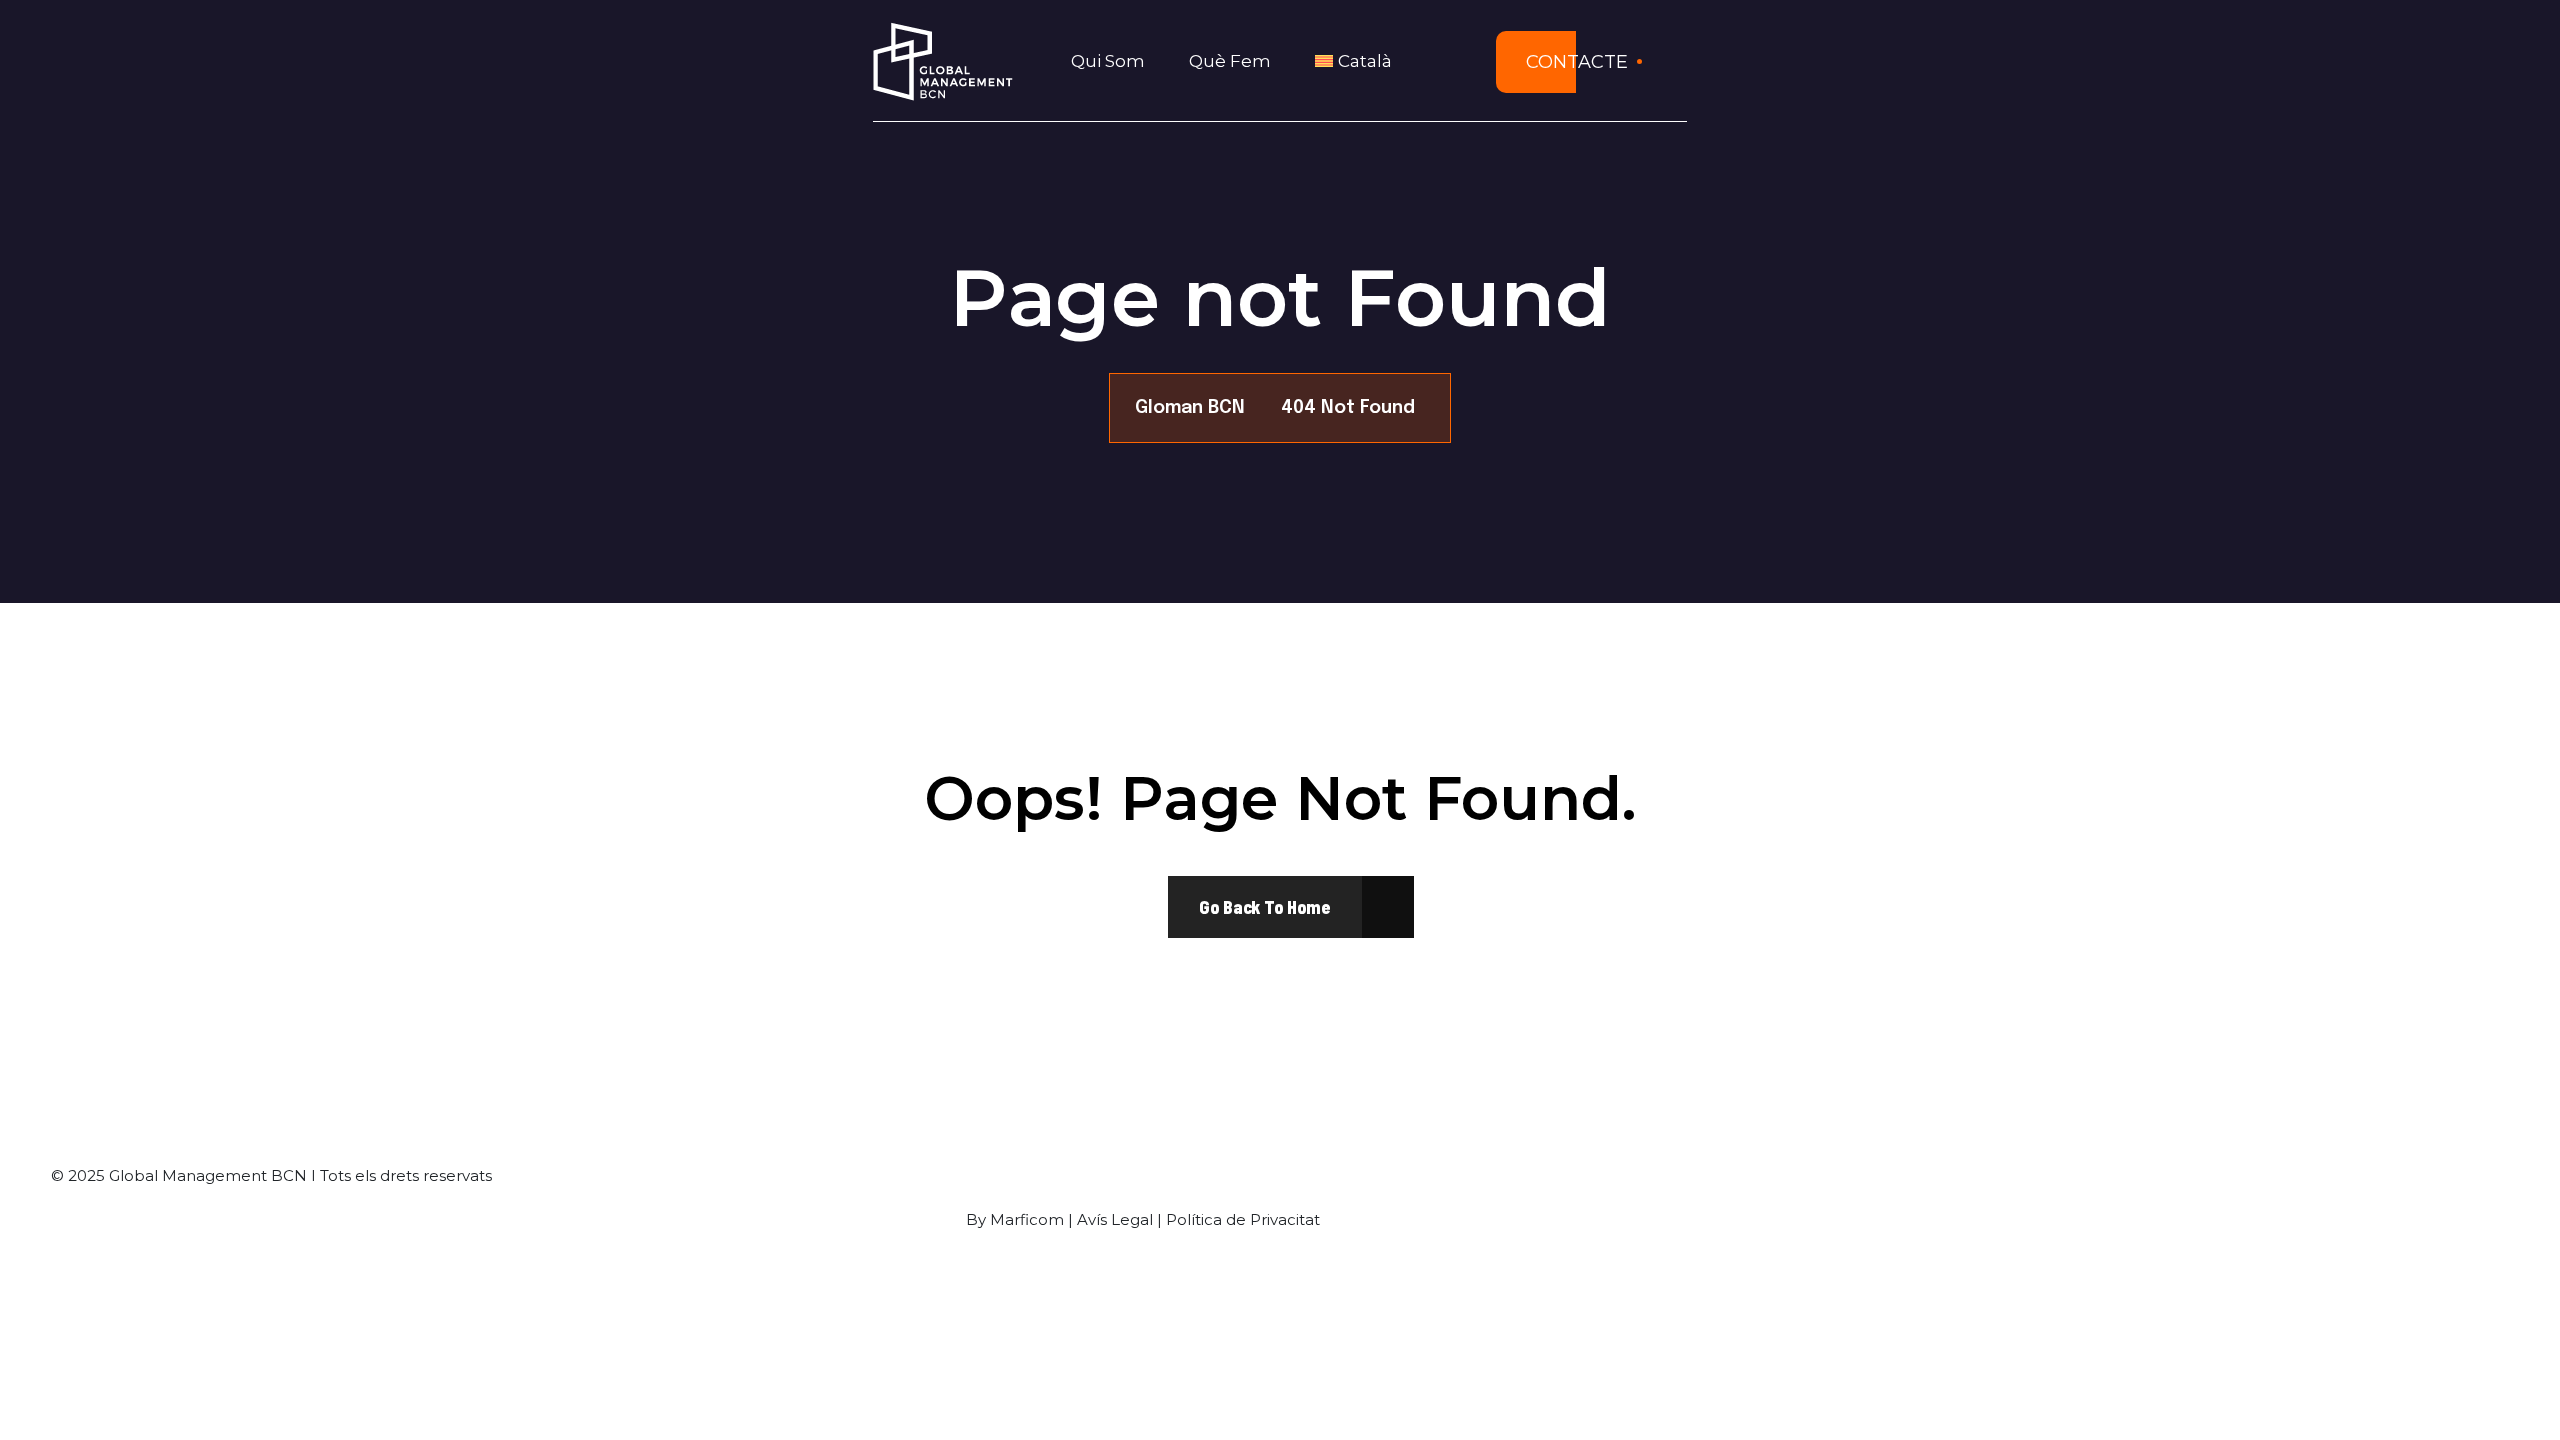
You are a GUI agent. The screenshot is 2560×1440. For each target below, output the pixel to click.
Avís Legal (1115, 1219)
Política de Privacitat (1243, 1219)
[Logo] (943, 61)
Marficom (1027, 1219)
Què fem (1230, 61)
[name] (1265, 907)
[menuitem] (1360, 61)
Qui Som (1108, 61)
